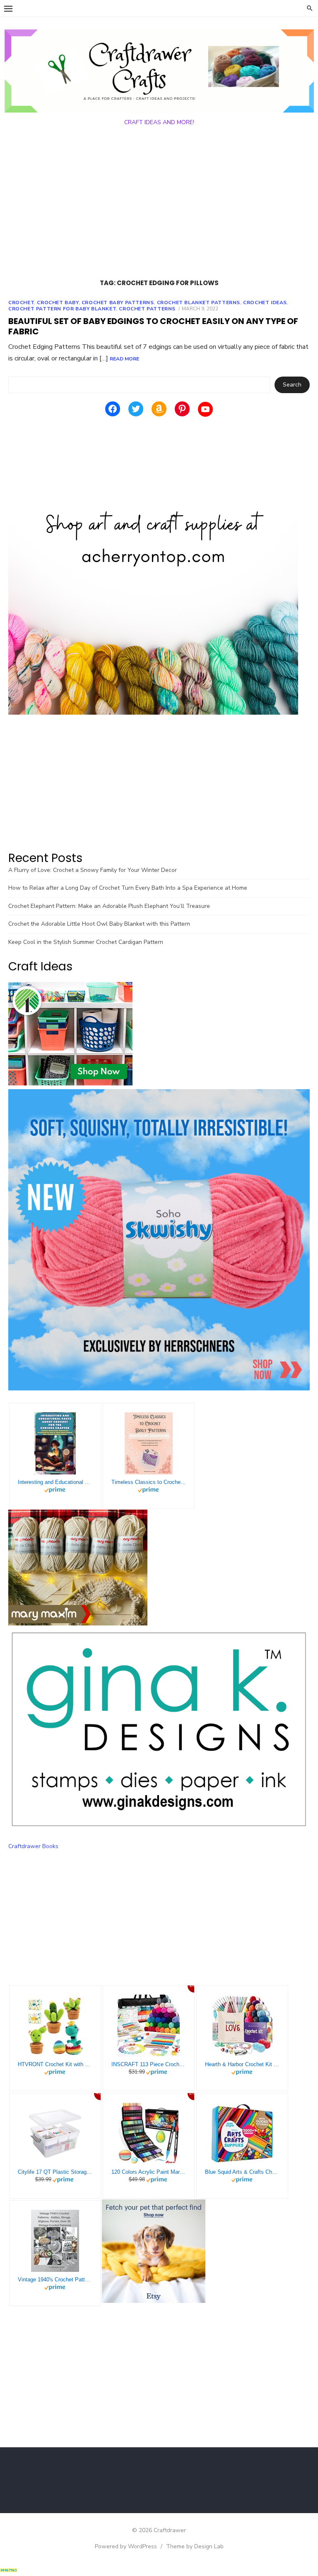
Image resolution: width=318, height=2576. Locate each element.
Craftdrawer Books (33, 1846)
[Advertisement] (159, 204)
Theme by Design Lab (195, 2546)
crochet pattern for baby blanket (62, 309)
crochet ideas (265, 302)
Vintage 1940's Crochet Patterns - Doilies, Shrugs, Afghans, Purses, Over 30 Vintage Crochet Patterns (55, 2280)
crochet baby (58, 302)
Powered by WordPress (126, 2546)
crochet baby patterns (118, 302)
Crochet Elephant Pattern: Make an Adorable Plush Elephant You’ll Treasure (109, 906)
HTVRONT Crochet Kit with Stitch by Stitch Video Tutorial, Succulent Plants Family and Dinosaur (55, 2064)
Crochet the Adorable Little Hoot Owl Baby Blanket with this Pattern (99, 924)
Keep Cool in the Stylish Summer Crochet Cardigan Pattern (86, 942)
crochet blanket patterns (199, 302)
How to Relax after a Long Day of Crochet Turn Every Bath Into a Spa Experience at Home (128, 888)
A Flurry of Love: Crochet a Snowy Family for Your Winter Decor (93, 870)
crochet (21, 302)
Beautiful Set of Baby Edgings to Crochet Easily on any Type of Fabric (153, 326)
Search (292, 385)
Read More (124, 359)
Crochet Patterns (147, 309)
